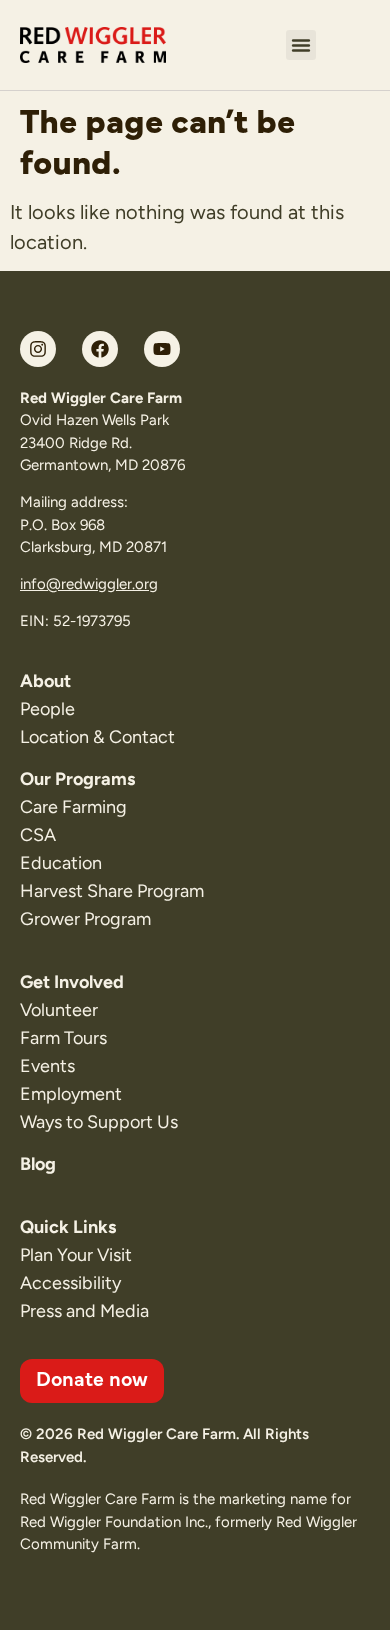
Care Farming (73, 807)
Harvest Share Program (112, 891)
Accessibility (70, 1283)
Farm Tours (63, 1038)
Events (47, 1066)
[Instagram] (38, 349)
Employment (71, 1094)
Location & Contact (97, 737)
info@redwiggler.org (89, 584)
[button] (301, 45)
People (47, 709)
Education (61, 863)
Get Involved (72, 982)
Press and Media (84, 1311)
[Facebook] (100, 349)
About (45, 681)
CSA (38, 835)
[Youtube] (162, 349)
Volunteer (59, 1010)
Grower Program (85, 919)
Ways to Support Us (99, 1122)
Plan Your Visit (76, 1255)
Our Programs (77, 779)
